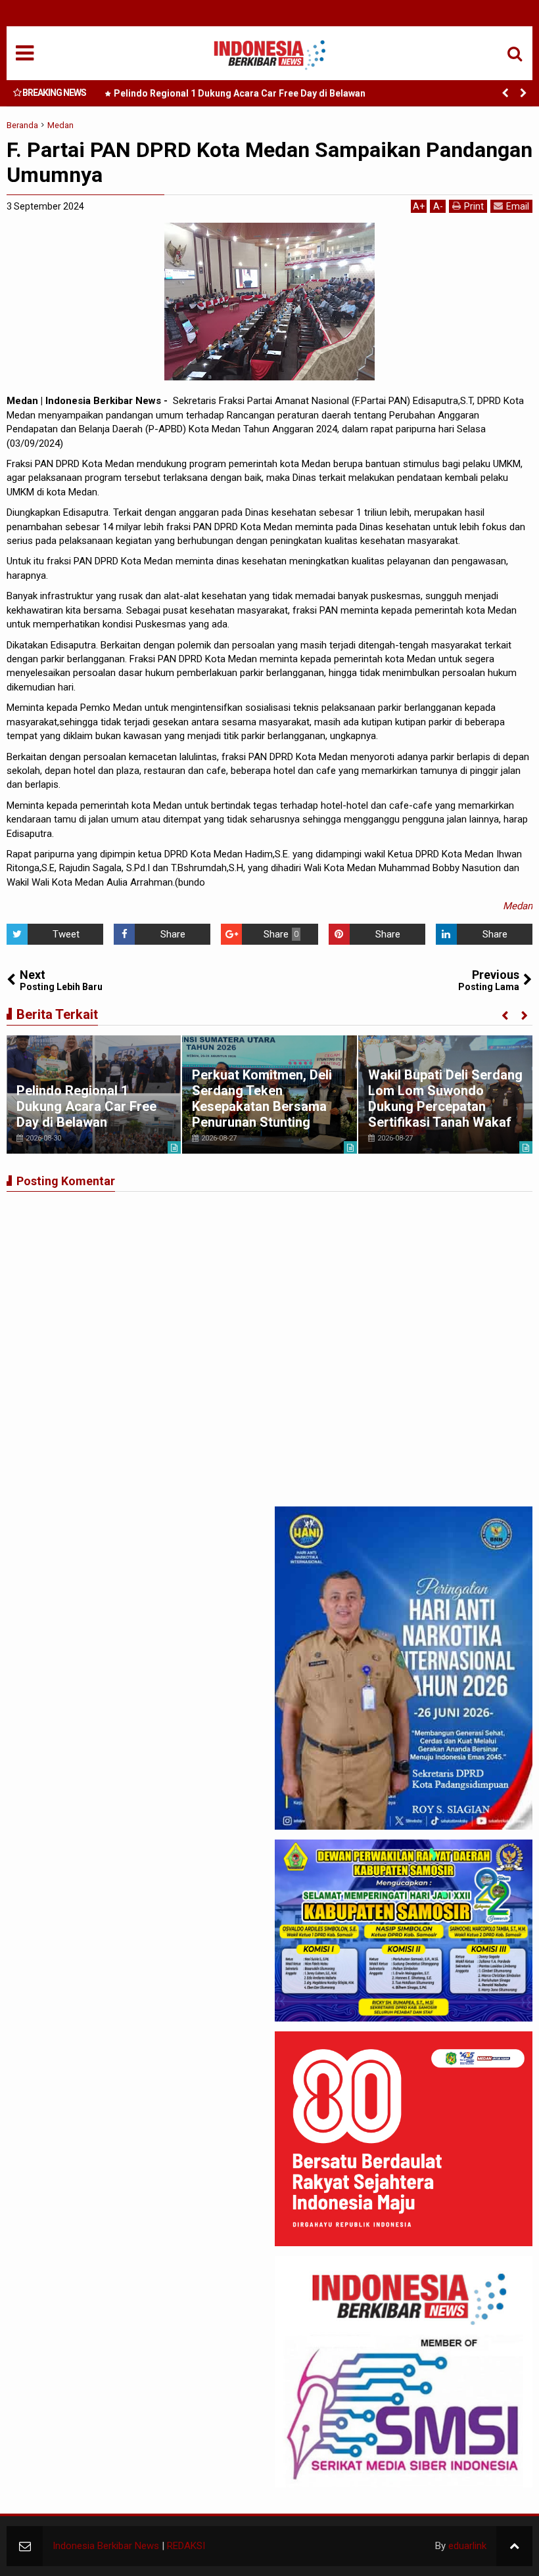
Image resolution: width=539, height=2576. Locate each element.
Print (474, 206)
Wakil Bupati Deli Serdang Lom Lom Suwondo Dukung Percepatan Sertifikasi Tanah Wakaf (445, 1098)
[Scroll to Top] (514, 2546)
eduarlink (467, 2546)
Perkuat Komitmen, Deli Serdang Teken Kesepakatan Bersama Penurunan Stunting (262, 1098)
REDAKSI (186, 2546)
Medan (518, 906)
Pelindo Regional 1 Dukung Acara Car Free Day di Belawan (240, 93)
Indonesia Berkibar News (106, 2546)
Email (518, 206)
